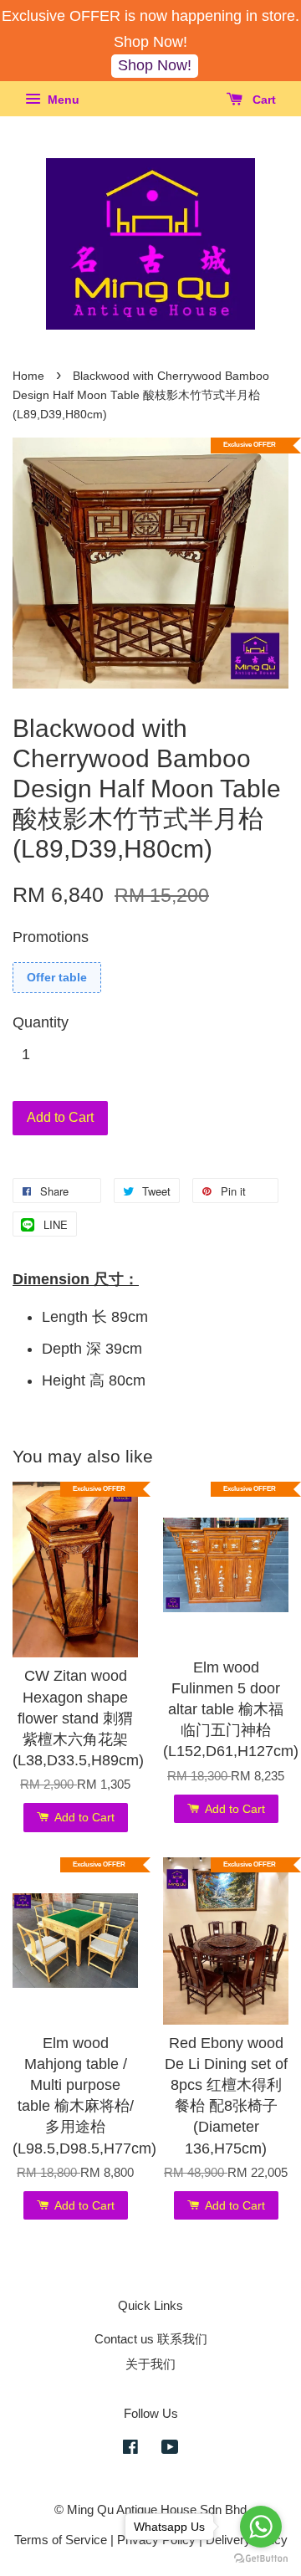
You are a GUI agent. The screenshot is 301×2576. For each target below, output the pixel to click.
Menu (62, 100)
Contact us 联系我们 (151, 2339)
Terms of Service (61, 2540)
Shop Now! (155, 65)
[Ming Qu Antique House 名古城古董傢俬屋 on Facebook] (130, 2449)
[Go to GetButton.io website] (261, 2559)
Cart (263, 100)
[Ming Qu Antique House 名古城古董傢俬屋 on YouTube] (170, 2449)
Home (28, 376)
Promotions (51, 937)
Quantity (41, 1022)
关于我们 (150, 2364)
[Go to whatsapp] (261, 2527)
